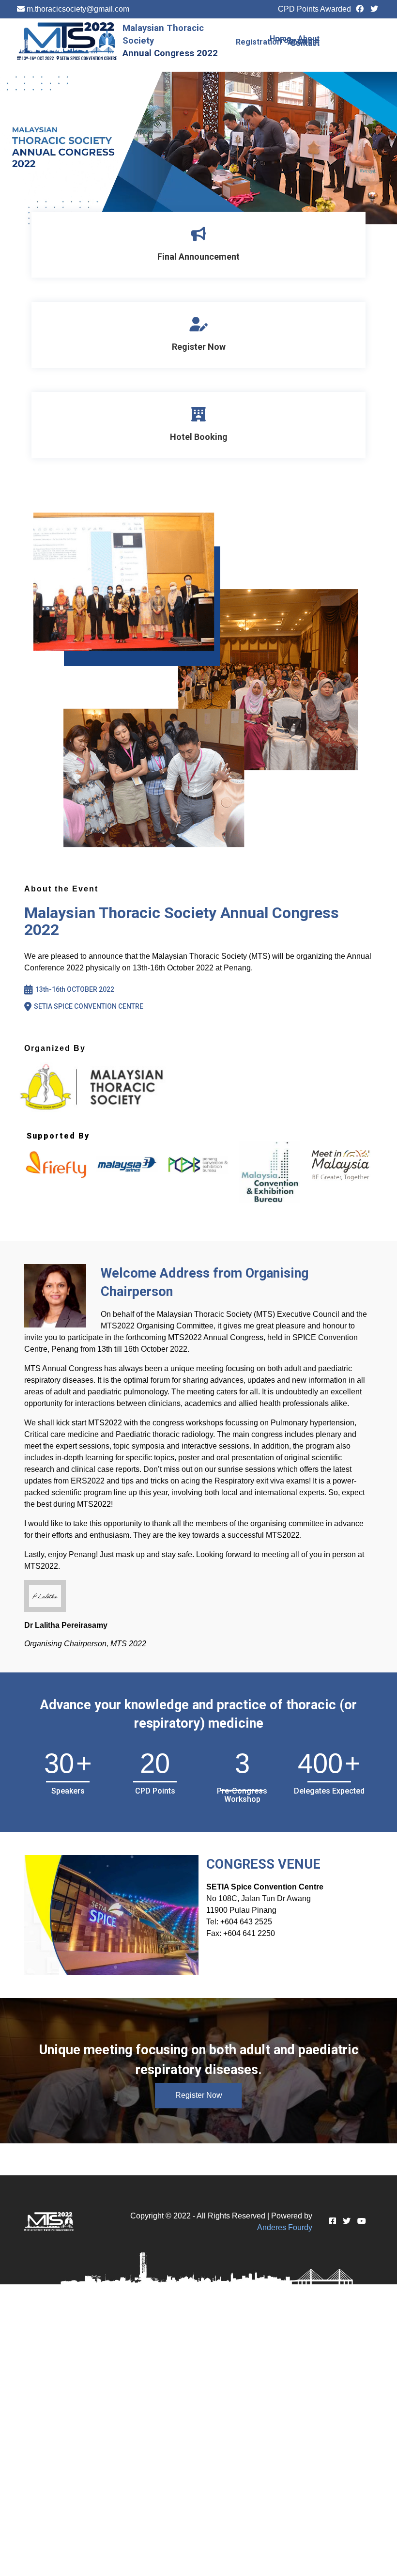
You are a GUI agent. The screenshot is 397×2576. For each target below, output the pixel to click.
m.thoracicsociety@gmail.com (78, 9)
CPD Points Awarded (314, 9)
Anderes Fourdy (285, 2227)
